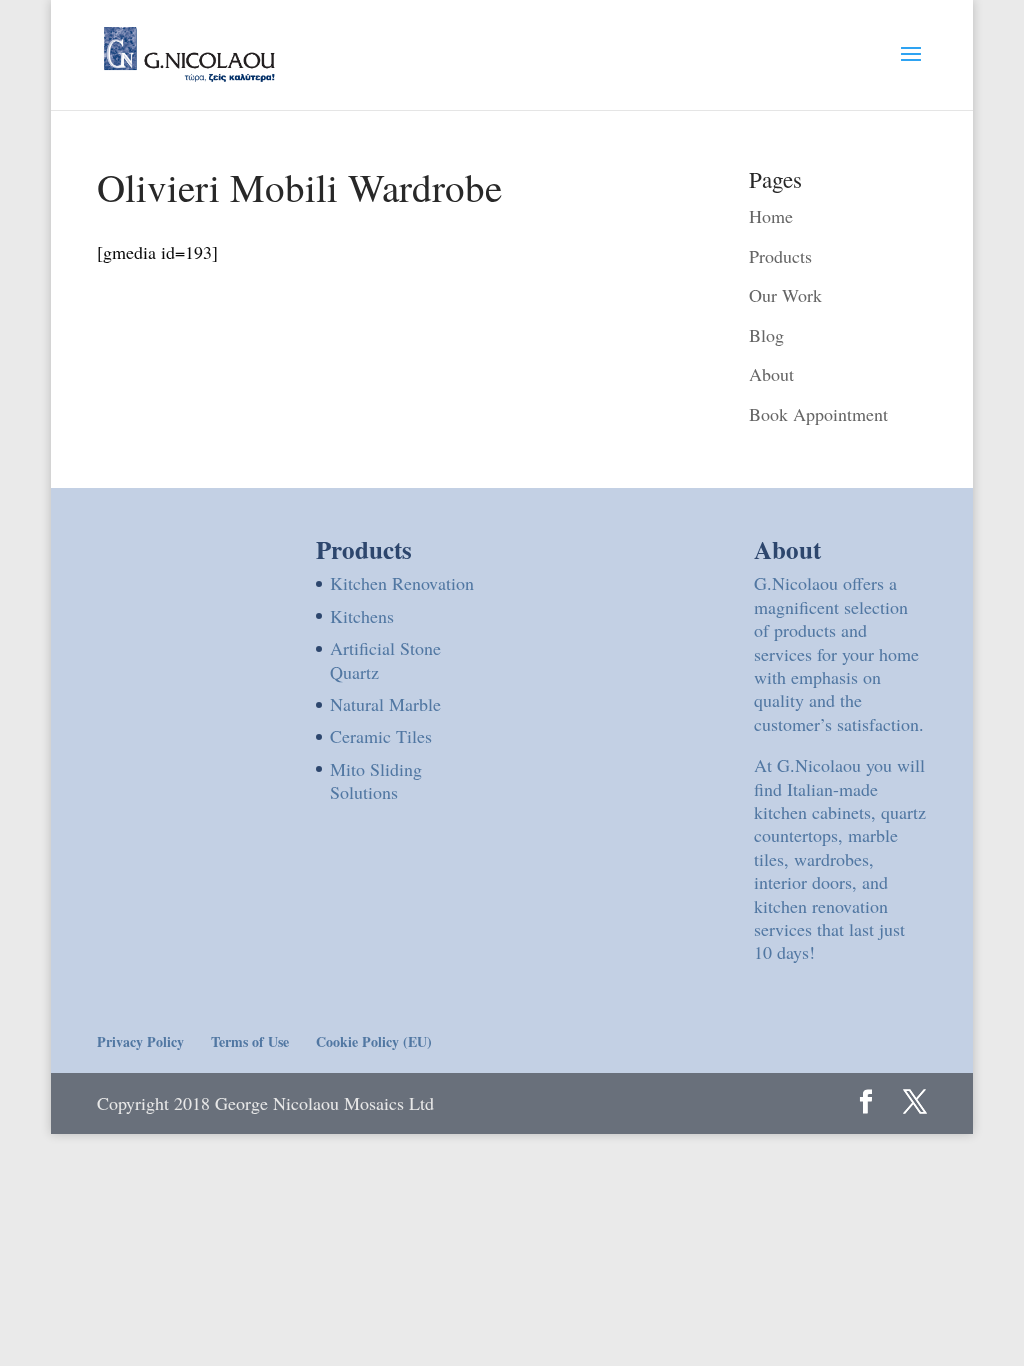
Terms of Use (250, 1041)
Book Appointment (818, 414)
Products (780, 256)
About (771, 374)
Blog (766, 335)
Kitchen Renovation (402, 583)
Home (771, 216)
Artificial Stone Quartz (385, 659)
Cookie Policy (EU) (374, 1041)
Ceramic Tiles (381, 736)
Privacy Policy (140, 1041)
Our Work (785, 295)
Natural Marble (385, 704)
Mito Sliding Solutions (376, 780)
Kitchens (362, 616)
